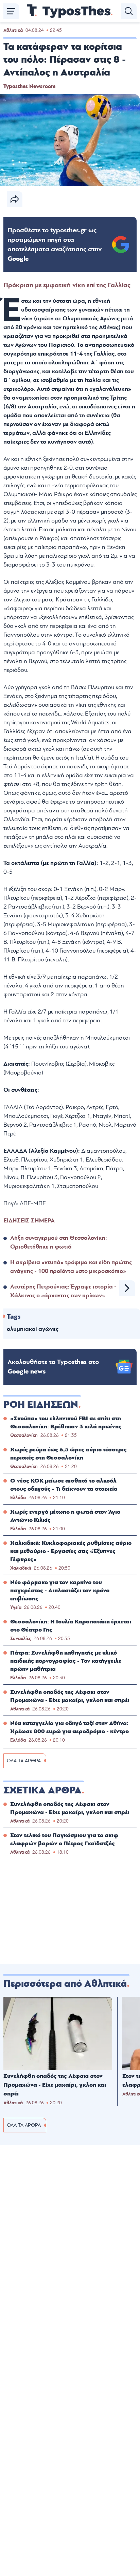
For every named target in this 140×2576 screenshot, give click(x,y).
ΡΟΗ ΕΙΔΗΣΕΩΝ (41, 1405)
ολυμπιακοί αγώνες (33, 1329)
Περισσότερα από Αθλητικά (65, 1984)
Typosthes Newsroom (29, 86)
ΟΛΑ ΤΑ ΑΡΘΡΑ (24, 1761)
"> (55, 244)
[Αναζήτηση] (129, 11)
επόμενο (127, 1288)
